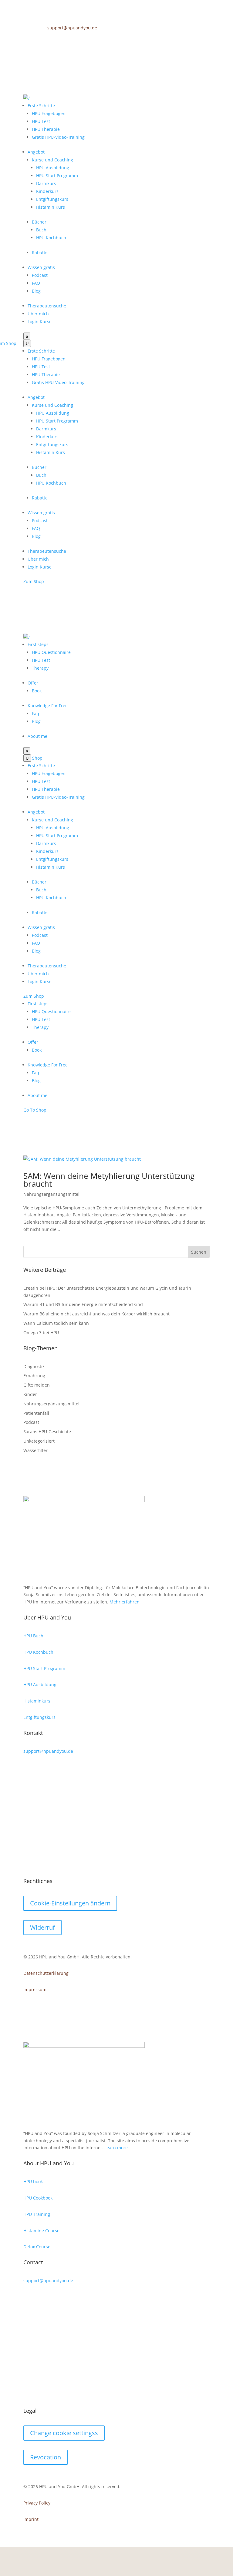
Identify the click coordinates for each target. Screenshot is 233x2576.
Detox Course (37, 2247)
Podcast (40, 275)
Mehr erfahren (125, 1602)
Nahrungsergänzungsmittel (51, 1194)
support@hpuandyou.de (72, 28)
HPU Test (41, 121)
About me (37, 736)
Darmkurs (46, 183)
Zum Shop (34, 581)
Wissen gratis (41, 267)
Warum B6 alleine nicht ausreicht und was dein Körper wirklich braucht (96, 1314)
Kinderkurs (47, 191)
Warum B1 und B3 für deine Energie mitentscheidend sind (83, 1304)
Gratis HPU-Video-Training (58, 137)
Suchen (199, 1252)
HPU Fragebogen (49, 113)
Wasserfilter (35, 1450)
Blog (36, 291)
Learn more (116, 2148)
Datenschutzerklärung (46, 1973)
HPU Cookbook (38, 2198)
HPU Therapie (46, 129)
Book (37, 691)
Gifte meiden (37, 1385)
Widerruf (42, 1927)
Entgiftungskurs (52, 199)
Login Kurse (40, 322)
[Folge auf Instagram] (193, 39)
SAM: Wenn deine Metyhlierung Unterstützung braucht (109, 1180)
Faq (35, 713)
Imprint (31, 2519)
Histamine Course (41, 2231)
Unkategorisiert (39, 1441)
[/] (27, 98)
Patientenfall (36, 1413)
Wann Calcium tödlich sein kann (56, 1323)
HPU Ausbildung (53, 168)
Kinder (30, 1394)
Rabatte (40, 252)
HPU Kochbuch (51, 238)
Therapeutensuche (47, 306)
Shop (37, 758)
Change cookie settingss (64, 2433)
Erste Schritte (41, 106)
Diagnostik (34, 1366)
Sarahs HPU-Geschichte (47, 1432)
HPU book (33, 2181)
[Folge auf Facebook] (181, 39)
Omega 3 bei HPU (41, 1333)
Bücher (39, 222)
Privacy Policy (37, 2503)
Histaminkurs (37, 1701)
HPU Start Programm (57, 176)
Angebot (36, 152)
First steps (38, 644)
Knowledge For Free (48, 706)
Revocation (46, 2457)
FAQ (36, 283)
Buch (41, 230)
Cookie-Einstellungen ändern (70, 1903)
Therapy (40, 668)
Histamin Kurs (51, 207)
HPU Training (37, 2214)
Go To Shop (35, 1110)
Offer (33, 683)
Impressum (35, 1989)
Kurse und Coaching (52, 160)
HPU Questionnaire (51, 652)
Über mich (38, 314)
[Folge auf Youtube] (205, 39)
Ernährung (34, 1376)
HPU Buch (33, 1636)
